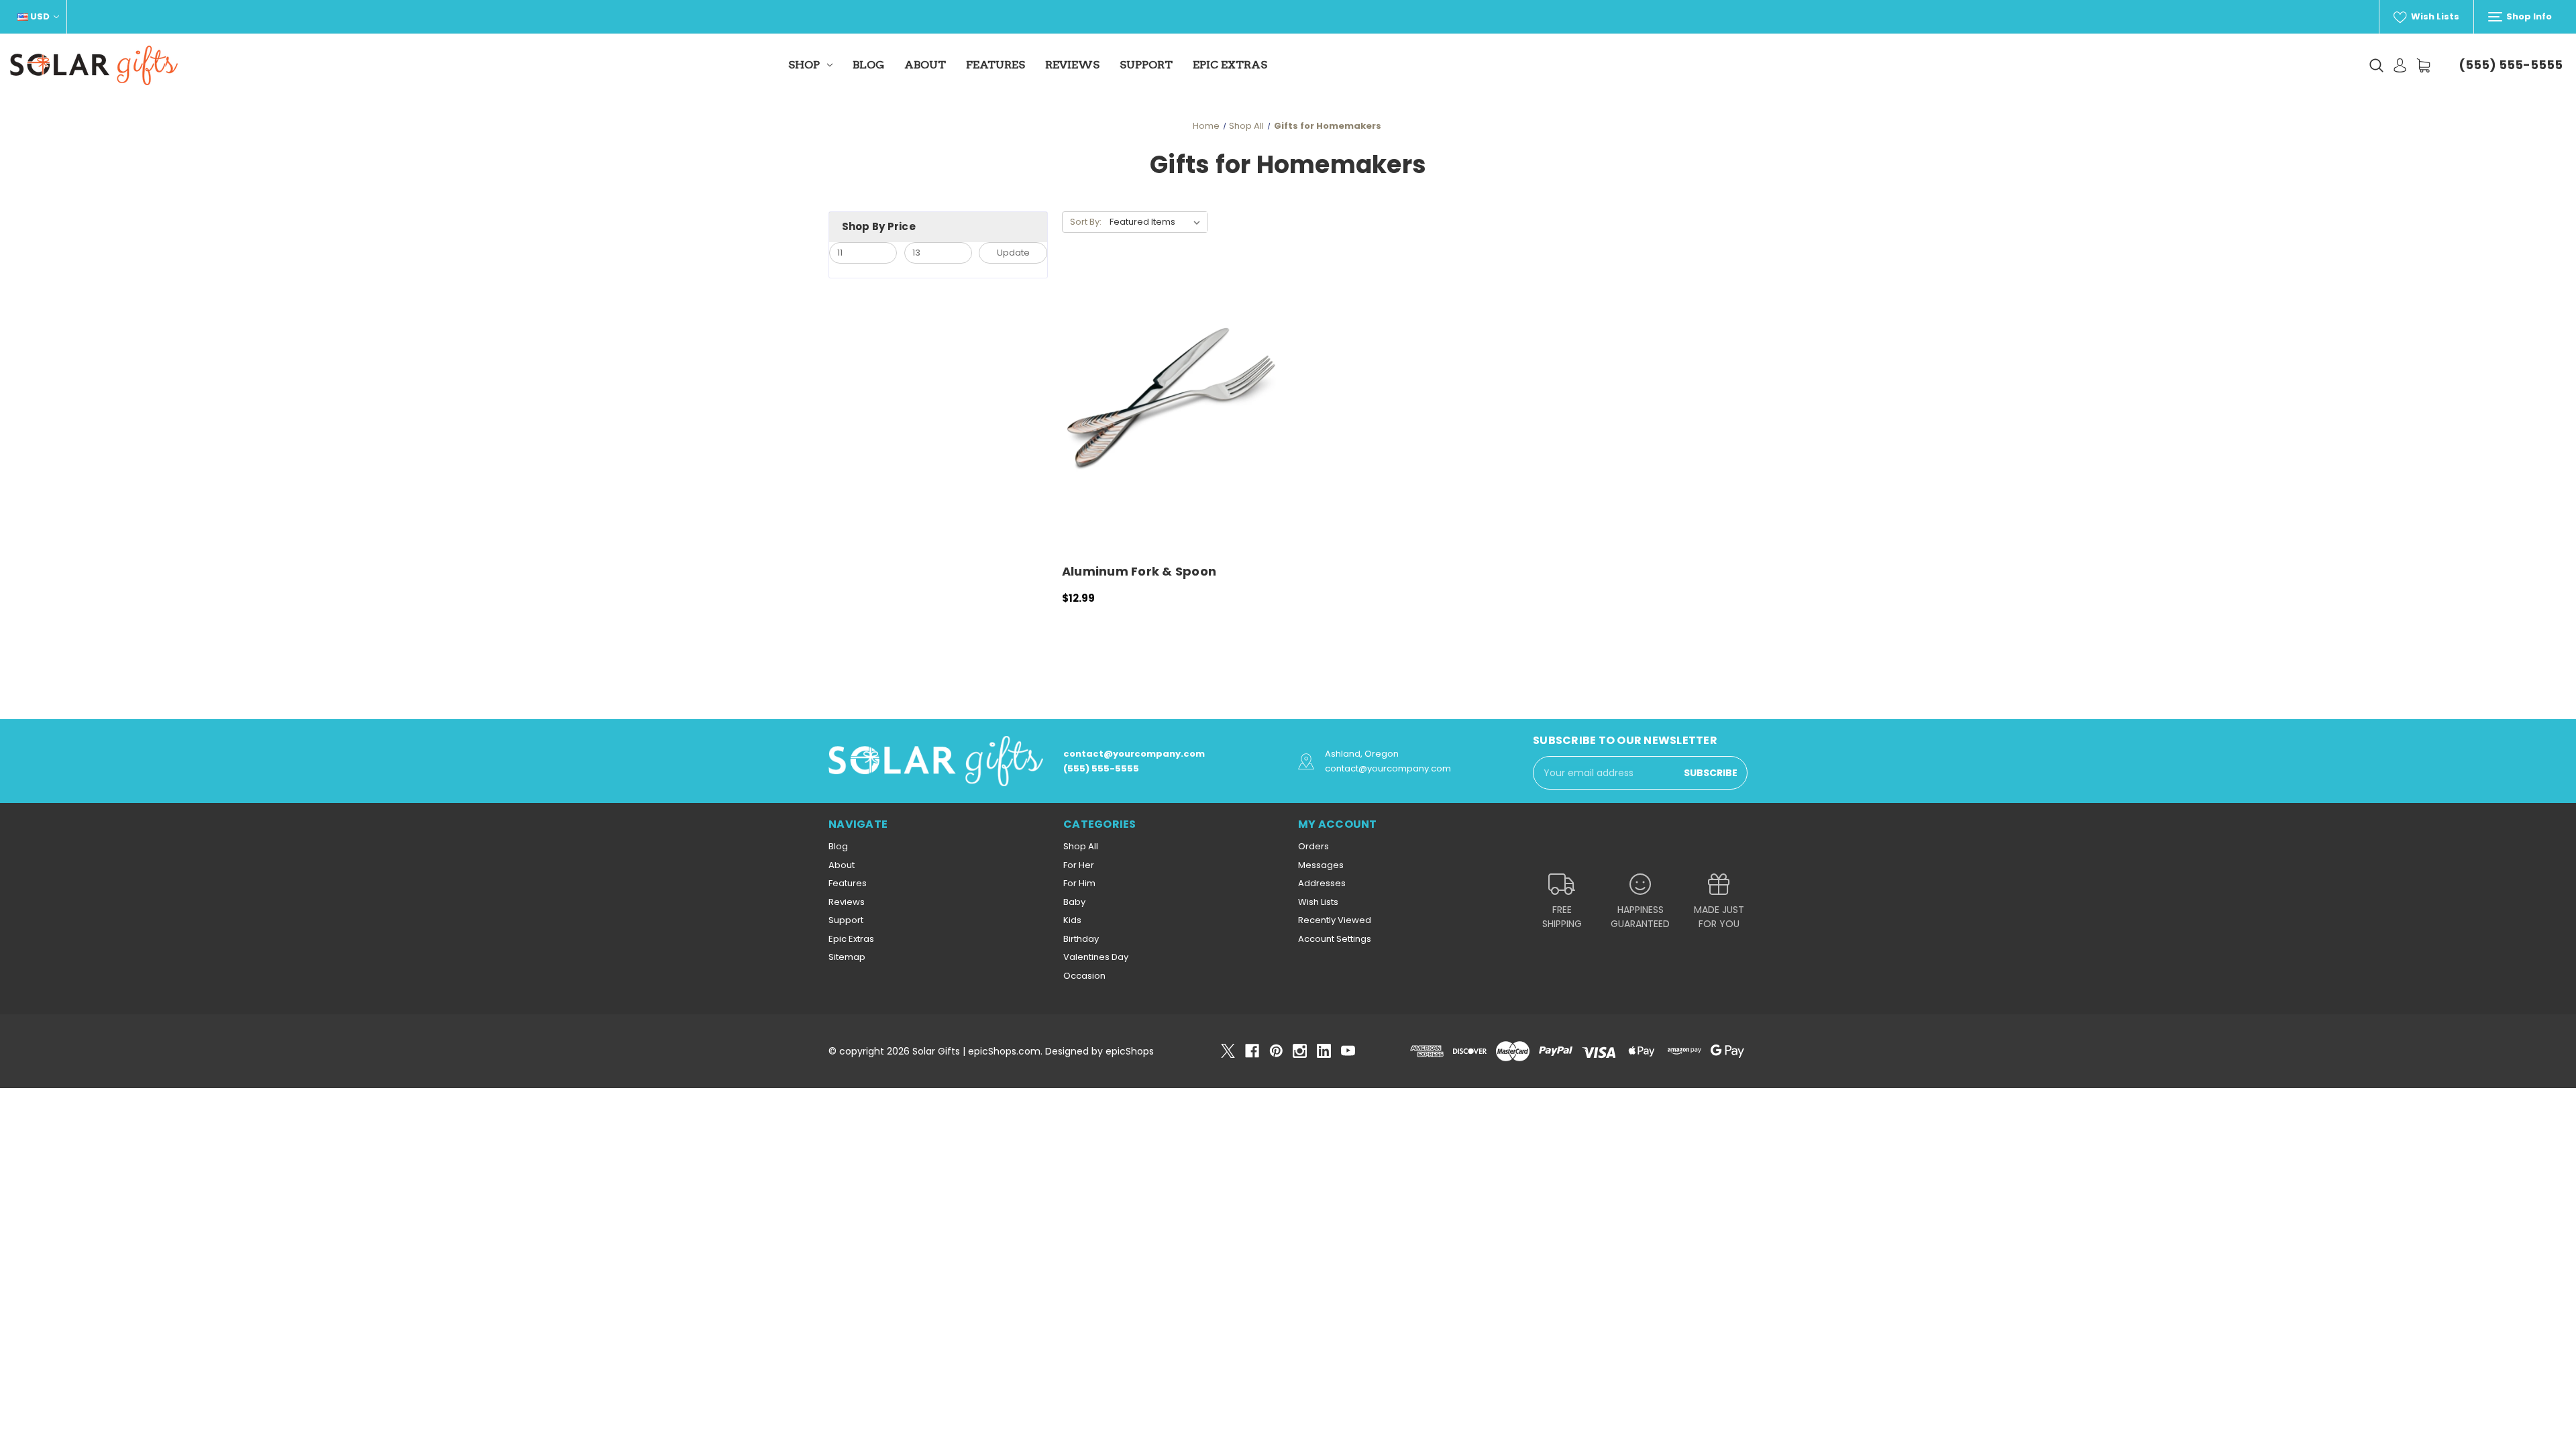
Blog (868, 65)
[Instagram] (1300, 1051)
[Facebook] (1252, 1051)
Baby (1074, 902)
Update (1013, 253)
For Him (1079, 883)
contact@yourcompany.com (1134, 754)
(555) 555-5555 (2511, 65)
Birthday (1081, 939)
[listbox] (1158, 222)
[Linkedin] (1324, 1051)
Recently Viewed (1335, 920)
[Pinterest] (1276, 1051)
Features (996, 65)
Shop (804, 65)
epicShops (1130, 1051)
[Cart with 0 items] (2423, 65)
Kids (1072, 920)
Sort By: (1086, 222)
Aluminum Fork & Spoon (1139, 571)
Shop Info (2528, 16)
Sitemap (847, 957)
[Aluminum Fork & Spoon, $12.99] (1172, 410)
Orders (1313, 846)
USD (40, 16)
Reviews (1072, 65)
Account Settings (1335, 939)
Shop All (1081, 846)
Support (1146, 65)
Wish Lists (2434, 16)
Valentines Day (1096, 957)
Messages (1321, 865)
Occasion (1084, 976)
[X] (1228, 1051)
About (925, 65)
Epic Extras (1230, 65)
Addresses (1322, 883)
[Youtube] (1348, 1051)
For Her (1079, 865)
